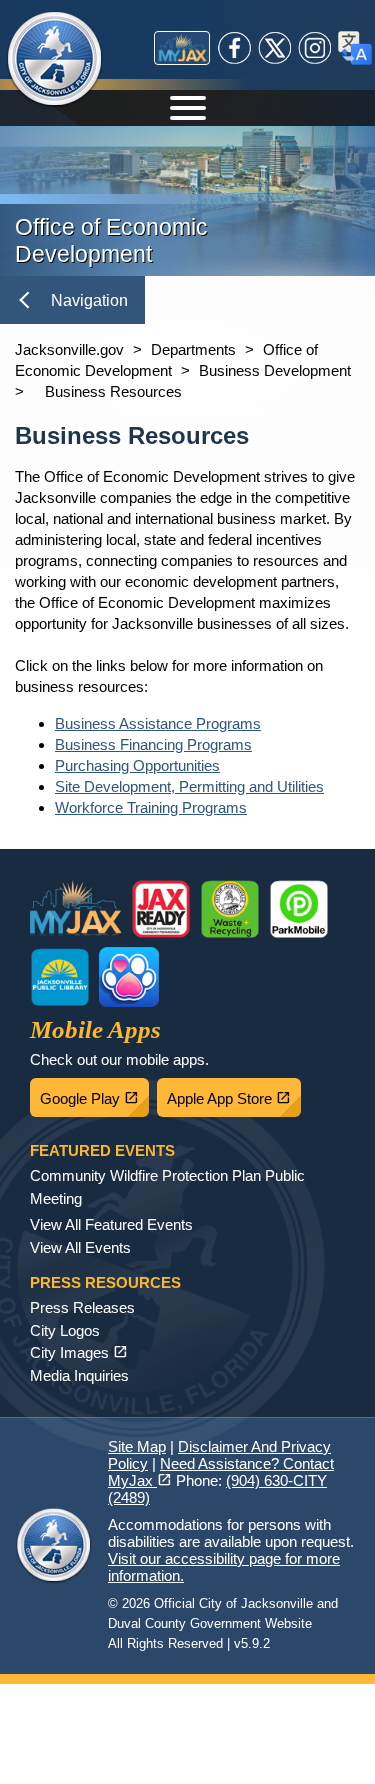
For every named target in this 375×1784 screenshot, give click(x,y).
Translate (355, 48)
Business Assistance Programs (158, 723)
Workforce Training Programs (151, 807)
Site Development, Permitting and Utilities (189, 786)
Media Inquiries (79, 1375)
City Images (79, 1352)
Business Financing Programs (153, 744)
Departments (193, 349)
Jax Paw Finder (129, 977)
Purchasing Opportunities (137, 765)
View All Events (80, 1247)
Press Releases (82, 1307)
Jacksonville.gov (69, 349)
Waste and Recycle (230, 909)
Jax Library (60, 977)
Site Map (137, 1446)
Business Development (275, 370)
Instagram (315, 48)
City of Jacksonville (74, 60)
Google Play (94, 1093)
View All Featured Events (111, 1224)
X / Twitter (275, 48)
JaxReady (161, 909)
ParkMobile (299, 909)
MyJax (182, 48)
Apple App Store (234, 1093)
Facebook (235, 48)
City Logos (65, 1330)
